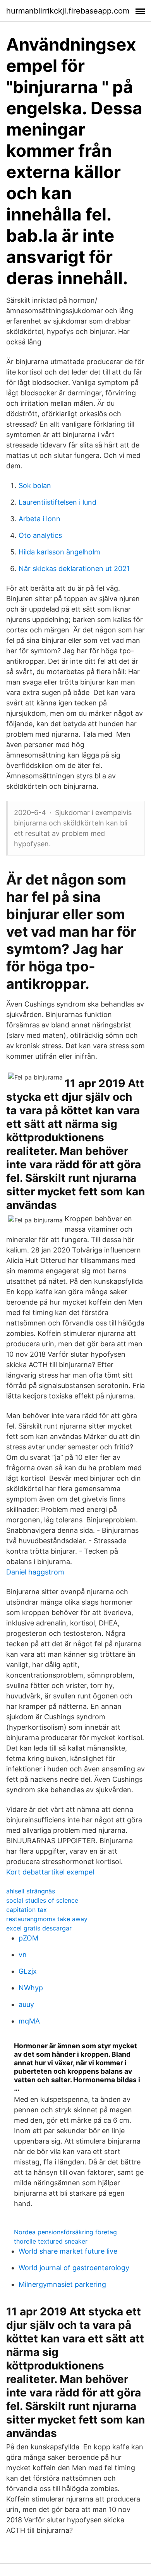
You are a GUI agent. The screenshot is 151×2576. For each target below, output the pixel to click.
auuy (26, 2004)
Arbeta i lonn (39, 519)
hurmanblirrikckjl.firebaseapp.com (68, 11)
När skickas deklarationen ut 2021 (74, 569)
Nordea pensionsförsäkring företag (65, 2232)
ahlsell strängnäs (31, 1891)
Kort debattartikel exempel (50, 1872)
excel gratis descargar (39, 1928)
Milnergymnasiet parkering (62, 2284)
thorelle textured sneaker (51, 2241)
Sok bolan (35, 486)
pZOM (28, 1938)
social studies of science (42, 1900)
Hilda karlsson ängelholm (59, 552)
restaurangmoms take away (47, 1919)
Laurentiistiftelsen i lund (57, 502)
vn (23, 1955)
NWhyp (31, 1988)
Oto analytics (40, 535)
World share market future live (68, 2251)
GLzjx (28, 1971)
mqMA (29, 2021)
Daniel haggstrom (35, 1572)
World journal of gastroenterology (74, 2268)
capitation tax (27, 1910)
